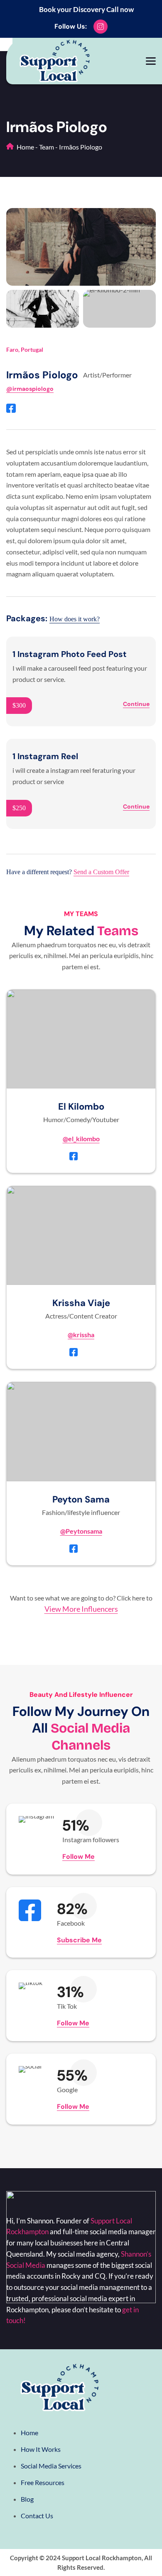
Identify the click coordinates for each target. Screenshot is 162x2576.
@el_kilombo (81, 1138)
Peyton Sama (81, 1499)
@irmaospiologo (30, 389)
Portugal (32, 349)
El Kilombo (81, 1107)
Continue (136, 704)
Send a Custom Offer (101, 872)
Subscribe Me (79, 1940)
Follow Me (79, 1857)
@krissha (81, 1335)
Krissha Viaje (81, 1303)
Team (47, 147)
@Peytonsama (81, 1531)
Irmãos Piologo (42, 375)
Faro (12, 349)
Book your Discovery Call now (86, 9)
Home (25, 147)
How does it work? (75, 619)
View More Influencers (81, 1609)
